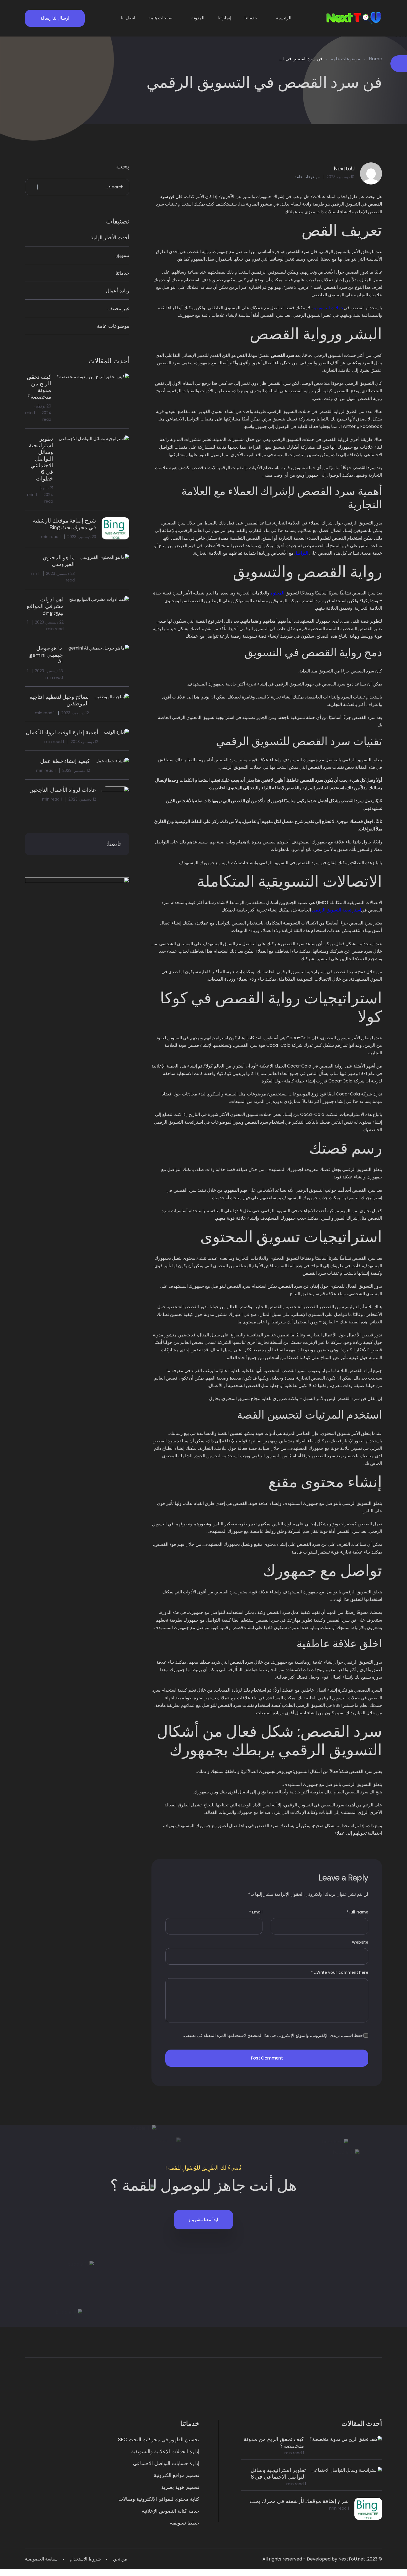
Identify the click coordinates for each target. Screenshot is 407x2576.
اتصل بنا (128, 18)
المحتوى (277, 593)
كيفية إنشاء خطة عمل (65, 761)
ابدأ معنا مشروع (203, 2220)
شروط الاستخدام (85, 2559)
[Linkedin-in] (300, 2393)
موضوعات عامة (346, 59)
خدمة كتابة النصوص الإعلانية (171, 2511)
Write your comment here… (340, 1972)
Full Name (357, 1912)
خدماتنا (251, 18)
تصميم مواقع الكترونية (177, 2475)
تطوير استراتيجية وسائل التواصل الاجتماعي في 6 (278, 2473)
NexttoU (344, 168)
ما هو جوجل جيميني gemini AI (46, 655)
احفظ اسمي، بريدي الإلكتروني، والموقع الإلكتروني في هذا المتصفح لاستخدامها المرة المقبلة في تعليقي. (274, 2035)
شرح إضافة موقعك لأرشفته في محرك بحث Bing (64, 524)
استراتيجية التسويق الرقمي (337, 910)
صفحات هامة (160, 18)
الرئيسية (284, 18)
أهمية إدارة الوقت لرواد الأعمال (62, 732)
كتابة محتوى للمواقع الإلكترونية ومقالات (159, 2499)
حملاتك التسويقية (328, 308)
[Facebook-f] (171, 2393)
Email (256, 1912)
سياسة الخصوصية (41, 2559)
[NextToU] (354, 18)
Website (360, 1942)
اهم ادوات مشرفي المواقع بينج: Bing (45, 606)
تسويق (122, 255)
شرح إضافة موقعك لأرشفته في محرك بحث (299, 2501)
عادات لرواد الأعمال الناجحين (63, 790)
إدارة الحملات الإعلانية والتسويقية (165, 2451)
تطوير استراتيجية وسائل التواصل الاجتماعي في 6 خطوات (41, 459)
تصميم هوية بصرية (180, 2487)
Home (375, 59)
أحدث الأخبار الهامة (110, 237)
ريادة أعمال (118, 291)
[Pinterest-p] (107, 2393)
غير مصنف (118, 308)
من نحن (120, 2559)
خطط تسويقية (185, 2523)
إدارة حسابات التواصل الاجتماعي (166, 2463)
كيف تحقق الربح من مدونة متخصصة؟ (39, 387)
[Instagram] (236, 2393)
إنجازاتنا (224, 18)
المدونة (198, 18)
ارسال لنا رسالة (55, 18)
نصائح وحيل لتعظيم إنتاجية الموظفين (59, 700)
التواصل (301, 553)
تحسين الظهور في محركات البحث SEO (159, 2439)
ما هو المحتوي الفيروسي (59, 561)
